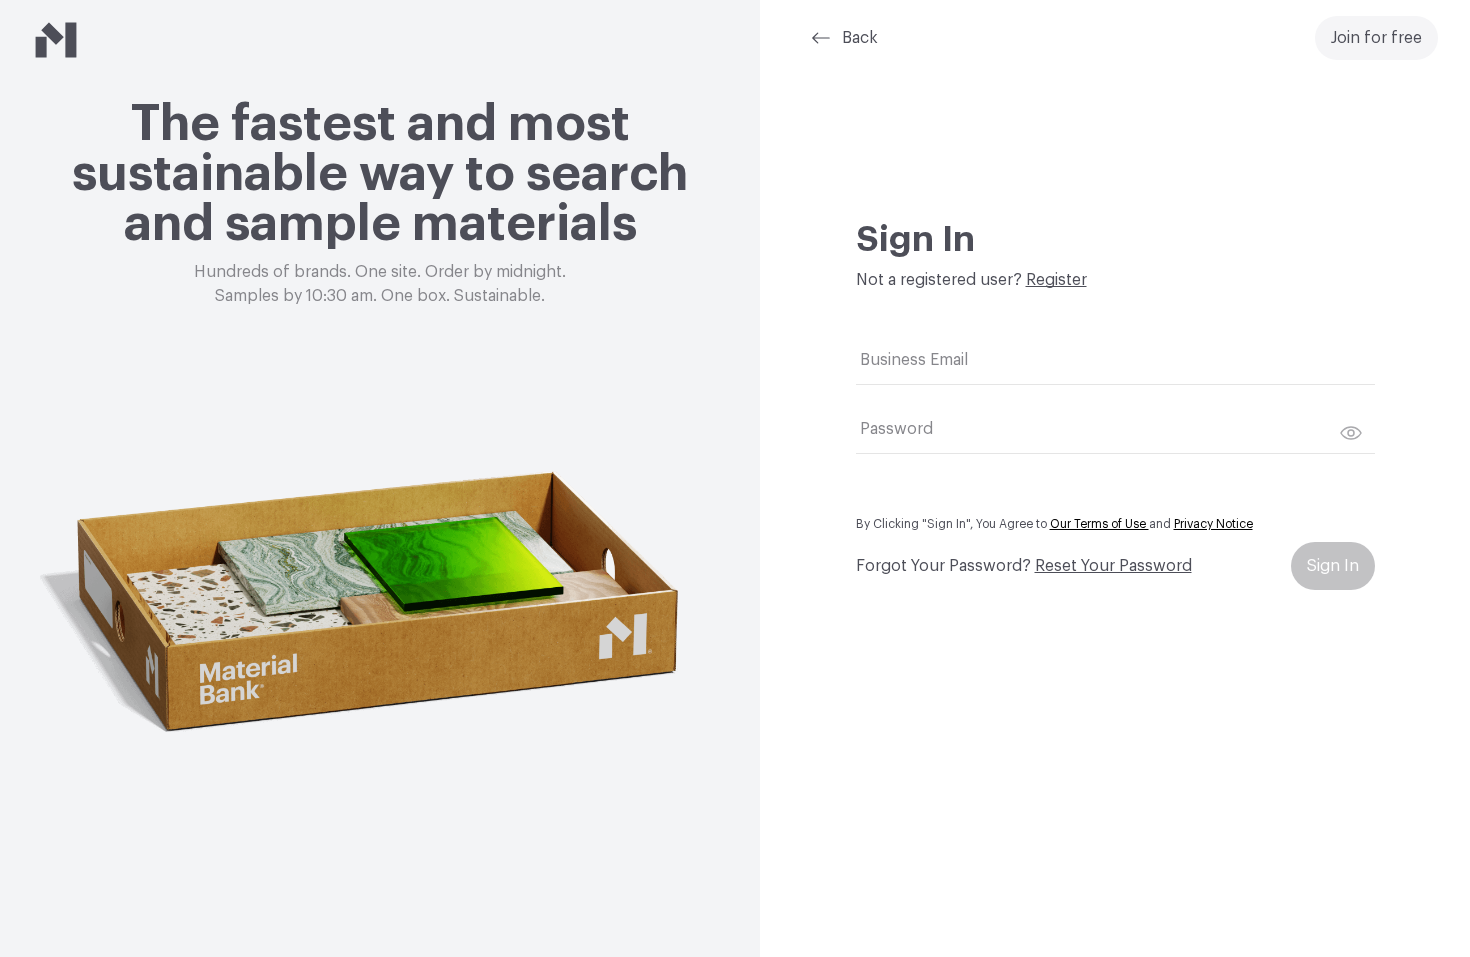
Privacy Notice (1213, 524)
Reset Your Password (1113, 566)
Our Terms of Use (1099, 524)
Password (896, 429)
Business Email (914, 360)
